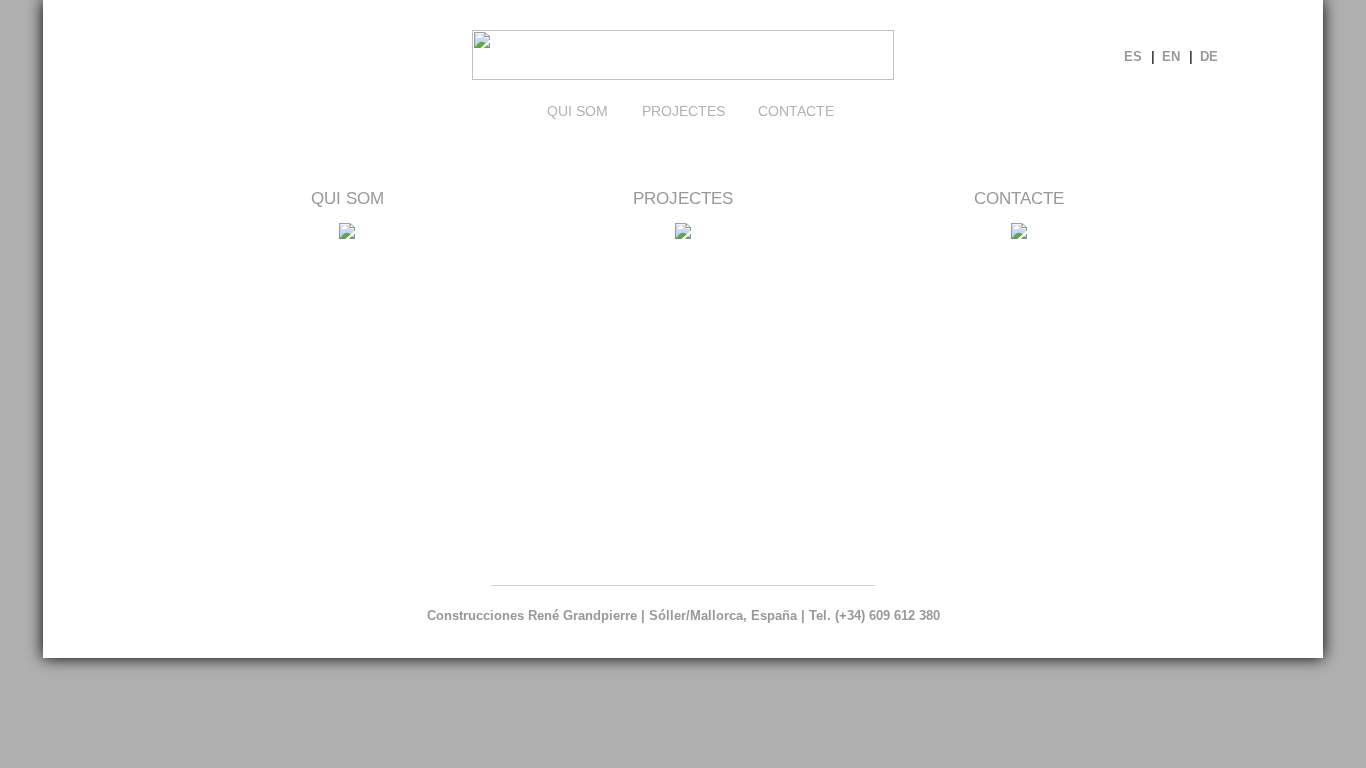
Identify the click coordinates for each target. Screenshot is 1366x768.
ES (1133, 56)
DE (1209, 56)
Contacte (796, 111)
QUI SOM (347, 198)
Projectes (683, 111)
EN (1171, 56)
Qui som (577, 111)
